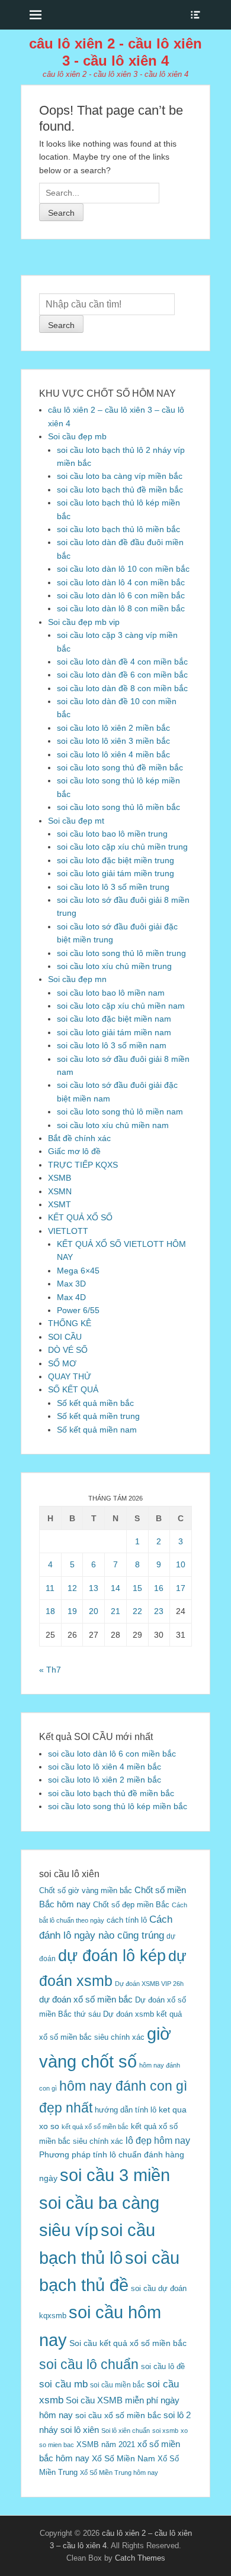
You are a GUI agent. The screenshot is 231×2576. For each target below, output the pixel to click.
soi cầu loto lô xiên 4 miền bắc (113, 754)
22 (137, 1611)
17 (181, 1588)
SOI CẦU (65, 1337)
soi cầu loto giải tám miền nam (114, 1032)
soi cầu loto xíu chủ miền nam (113, 1125)
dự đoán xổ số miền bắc (86, 1999)
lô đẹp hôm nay (158, 2140)
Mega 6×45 (78, 1271)
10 (181, 1564)
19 (72, 1611)
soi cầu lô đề (163, 2366)
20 (94, 1611)
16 (159, 1588)
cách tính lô (127, 1920)
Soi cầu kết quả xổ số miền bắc (128, 2343)
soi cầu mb (63, 2384)
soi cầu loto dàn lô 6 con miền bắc (121, 595)
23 (159, 1611)
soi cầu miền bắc (117, 2385)
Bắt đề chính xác (79, 1138)
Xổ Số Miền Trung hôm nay (119, 2473)
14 (115, 1588)
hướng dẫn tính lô (126, 2110)
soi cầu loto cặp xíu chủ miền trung (122, 847)
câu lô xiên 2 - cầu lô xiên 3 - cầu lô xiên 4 (115, 52)
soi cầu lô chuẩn (89, 2364)
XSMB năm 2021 (106, 2444)
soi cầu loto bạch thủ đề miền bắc (120, 490)
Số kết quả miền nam (97, 1430)
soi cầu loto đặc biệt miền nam (114, 1019)
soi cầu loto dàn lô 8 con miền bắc (121, 608)
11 (50, 1588)
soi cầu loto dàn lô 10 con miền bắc (123, 569)
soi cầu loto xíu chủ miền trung (114, 966)
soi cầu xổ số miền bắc (118, 2415)
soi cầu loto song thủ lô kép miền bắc (118, 1806)
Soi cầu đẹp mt (76, 821)
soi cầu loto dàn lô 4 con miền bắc (121, 582)
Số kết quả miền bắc (95, 1403)
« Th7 (50, 1670)
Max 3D (71, 1284)
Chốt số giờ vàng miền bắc (86, 1890)
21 (115, 1611)
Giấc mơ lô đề (74, 1151)
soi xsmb (165, 2431)
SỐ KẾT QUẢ (73, 1389)
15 (137, 1588)
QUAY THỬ (70, 1376)
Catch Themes (140, 2558)
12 (72, 1588)
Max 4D (71, 1297)
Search (61, 325)
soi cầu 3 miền (115, 2175)
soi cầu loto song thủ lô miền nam (120, 1112)
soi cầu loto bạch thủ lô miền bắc (118, 529)
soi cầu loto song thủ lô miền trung (121, 953)
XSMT (60, 1204)
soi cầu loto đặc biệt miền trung (115, 860)
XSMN (60, 1191)
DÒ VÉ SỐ (68, 1350)
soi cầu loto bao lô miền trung (112, 834)
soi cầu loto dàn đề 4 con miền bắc (122, 662)
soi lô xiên (80, 2430)
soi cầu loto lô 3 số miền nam (112, 1045)
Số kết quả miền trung (98, 1416)
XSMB (60, 1178)
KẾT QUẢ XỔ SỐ (80, 1217)
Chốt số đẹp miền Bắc (131, 1905)
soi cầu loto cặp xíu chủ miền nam (121, 1006)
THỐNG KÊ (70, 1323)
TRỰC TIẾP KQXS (83, 1165)
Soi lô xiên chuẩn (126, 2431)
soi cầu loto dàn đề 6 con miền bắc (122, 675)
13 (94, 1588)
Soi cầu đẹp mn (77, 979)
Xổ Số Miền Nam (123, 2458)
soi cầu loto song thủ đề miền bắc (120, 767)
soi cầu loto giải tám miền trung (115, 873)
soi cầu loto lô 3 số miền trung (113, 887)
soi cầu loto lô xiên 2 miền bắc (113, 728)
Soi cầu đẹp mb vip (84, 622)
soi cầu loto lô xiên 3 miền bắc (113, 741)
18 (50, 1611)
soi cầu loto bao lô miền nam (111, 993)
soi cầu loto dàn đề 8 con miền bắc (122, 688)
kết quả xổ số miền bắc (95, 2127)
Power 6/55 (78, 1310)
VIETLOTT (68, 1231)
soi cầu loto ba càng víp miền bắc (120, 476)
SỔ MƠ (62, 1363)
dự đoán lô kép (112, 1956)
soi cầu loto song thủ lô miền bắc (118, 807)
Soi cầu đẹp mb (77, 436)
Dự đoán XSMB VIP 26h (149, 1984)
